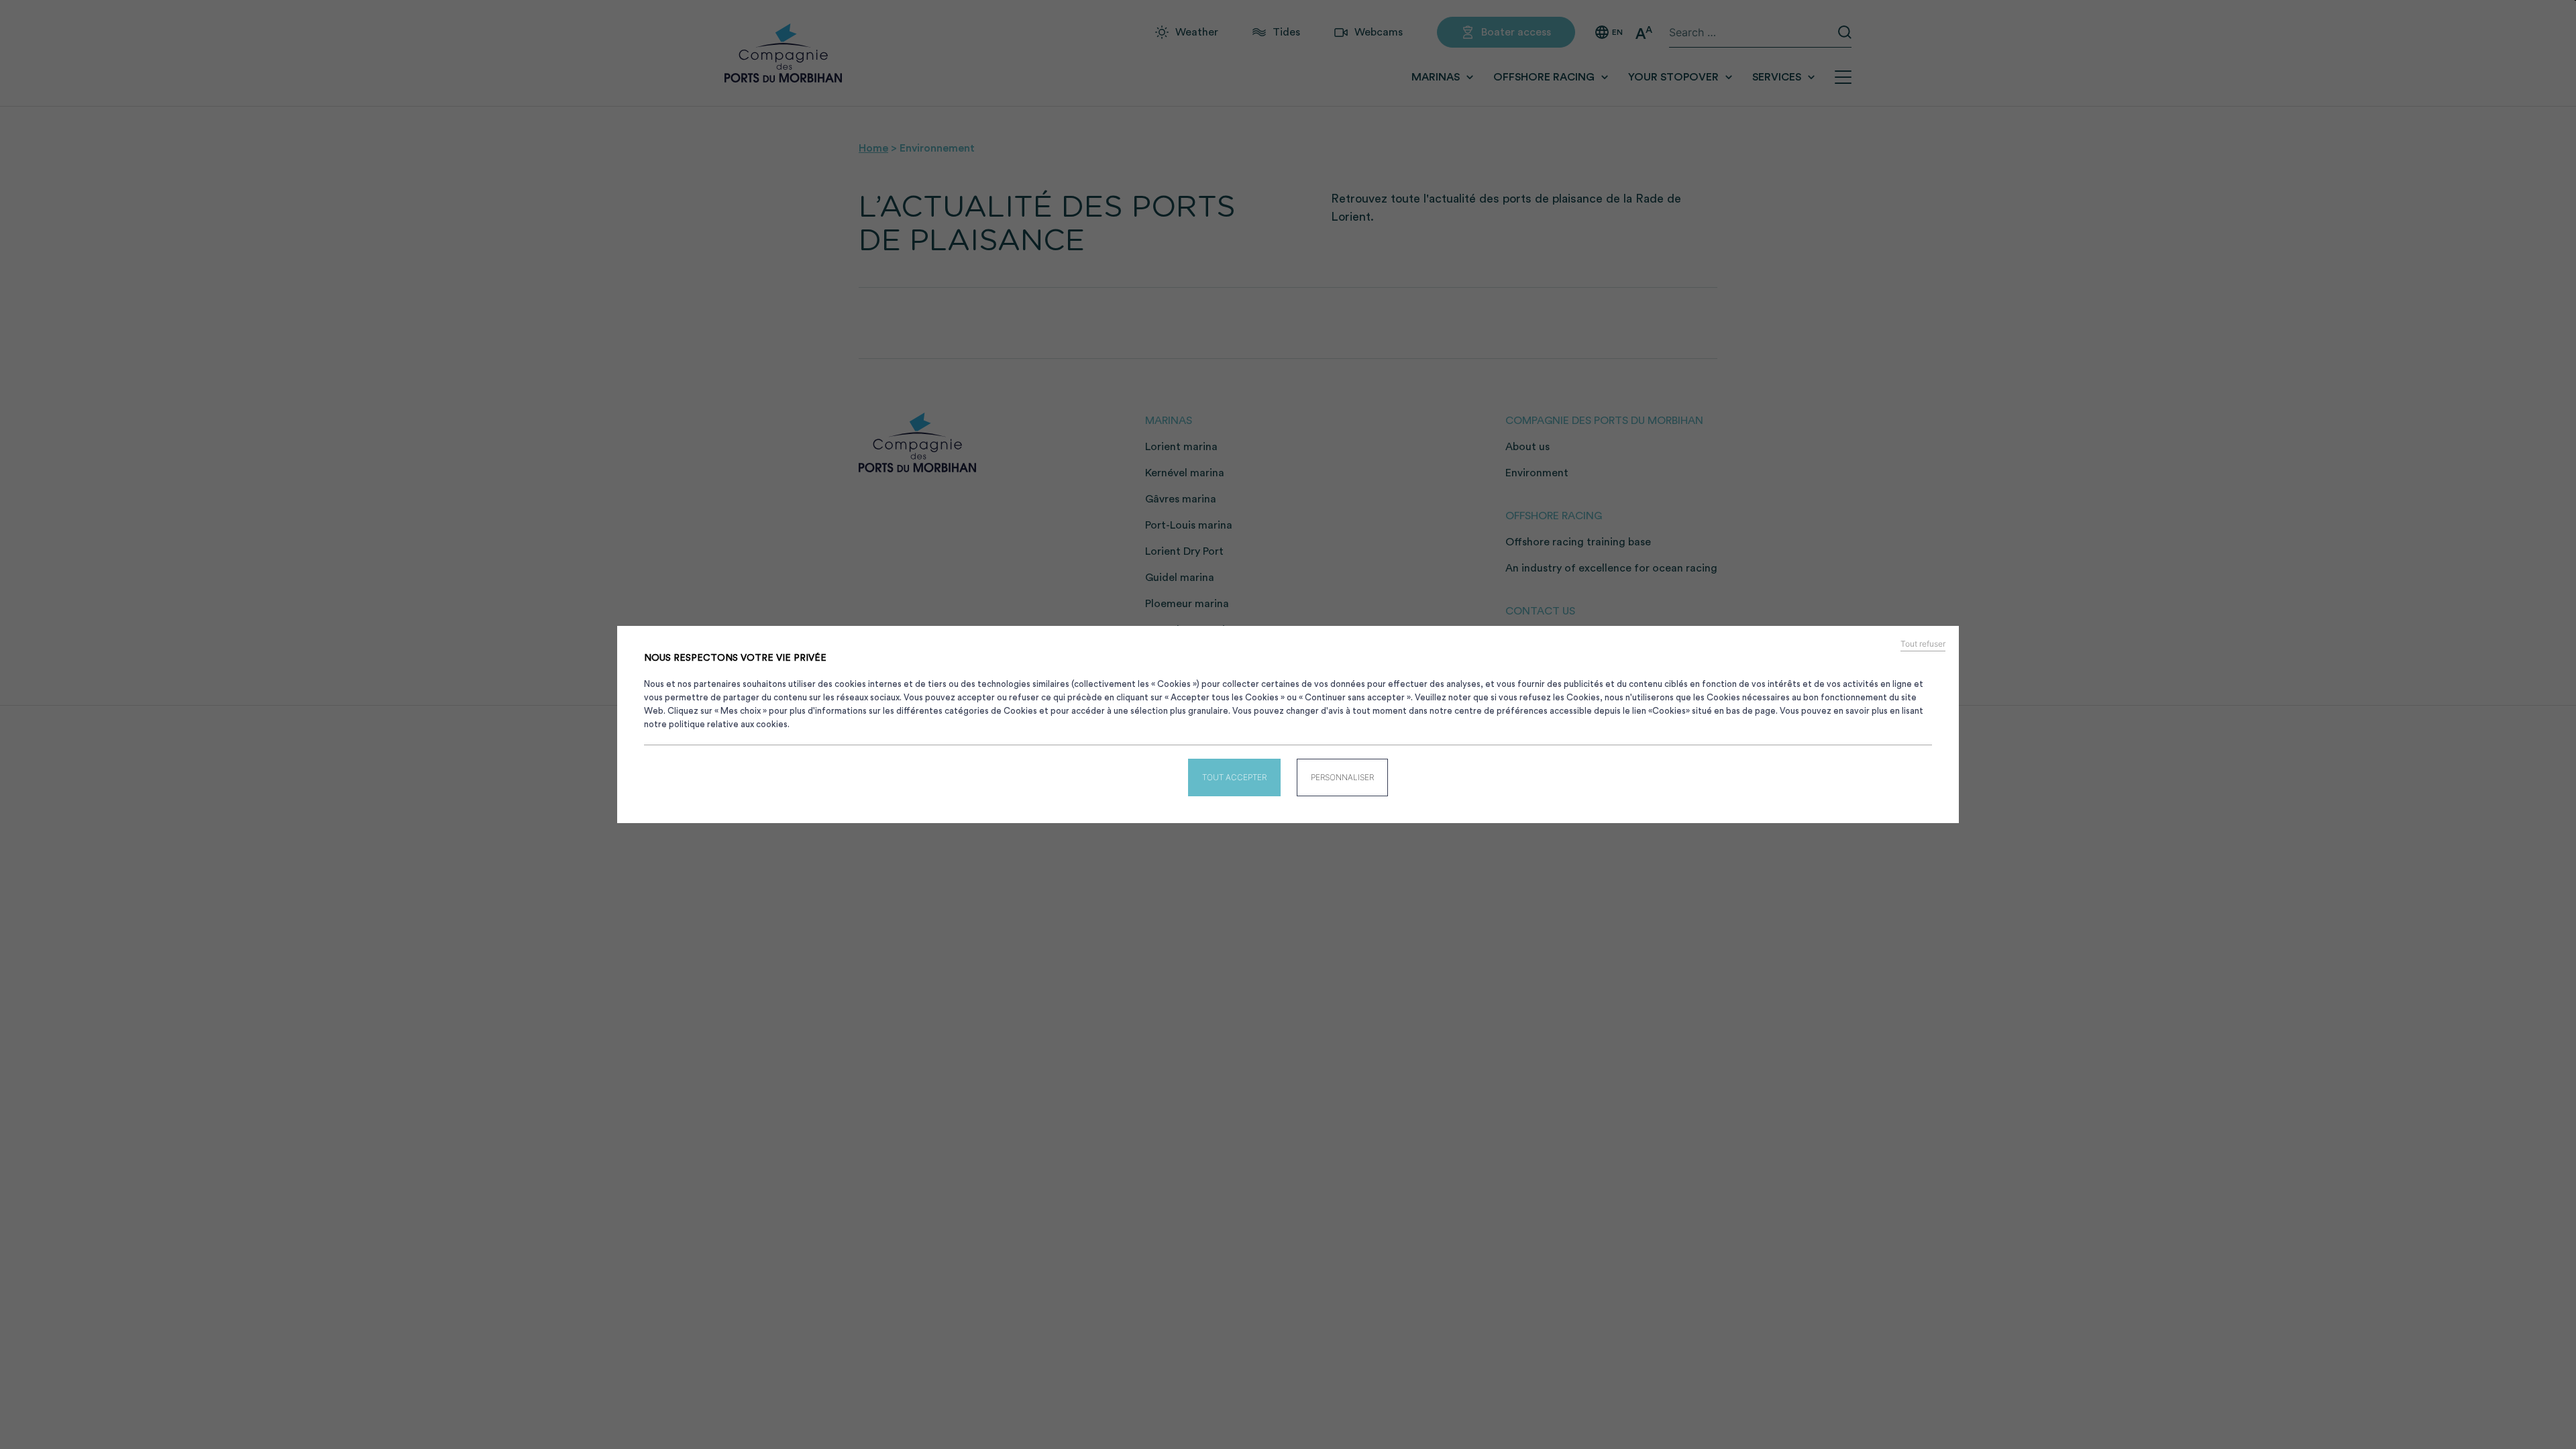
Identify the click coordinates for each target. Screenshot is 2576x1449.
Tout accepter (1234, 777)
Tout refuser (1923, 644)
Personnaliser (1342, 777)
